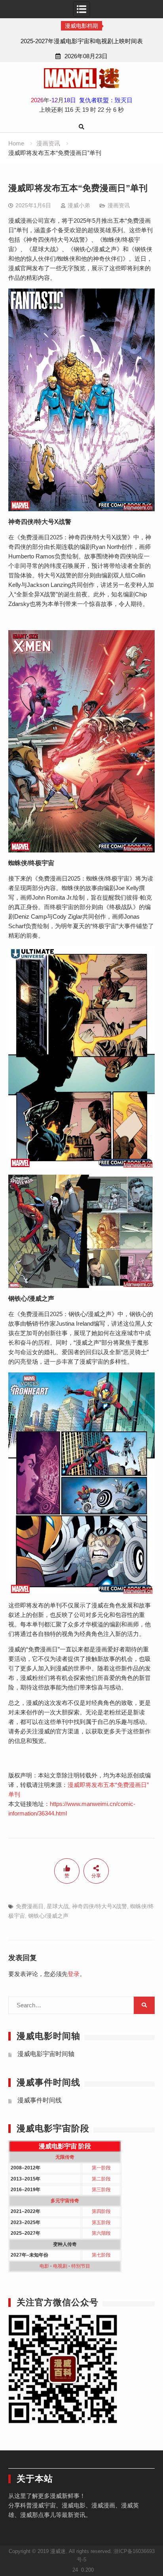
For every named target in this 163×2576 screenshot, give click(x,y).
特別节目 (81, 2266)
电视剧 (60, 2266)
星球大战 (58, 1906)
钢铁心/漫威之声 (48, 1916)
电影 (44, 2266)
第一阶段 (101, 2168)
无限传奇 (65, 2157)
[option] (81, 41)
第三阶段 (101, 2190)
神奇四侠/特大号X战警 (100, 1906)
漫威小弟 (79, 205)
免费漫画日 (30, 1906)
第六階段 (101, 2233)
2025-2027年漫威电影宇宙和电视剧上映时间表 (82, 41)
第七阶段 (101, 2255)
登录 (74, 1974)
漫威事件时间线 (40, 2100)
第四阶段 (101, 2211)
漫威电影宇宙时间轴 (46, 2054)
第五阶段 (101, 2222)
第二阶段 (101, 2179)
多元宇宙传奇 (65, 2201)
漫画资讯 (119, 205)
